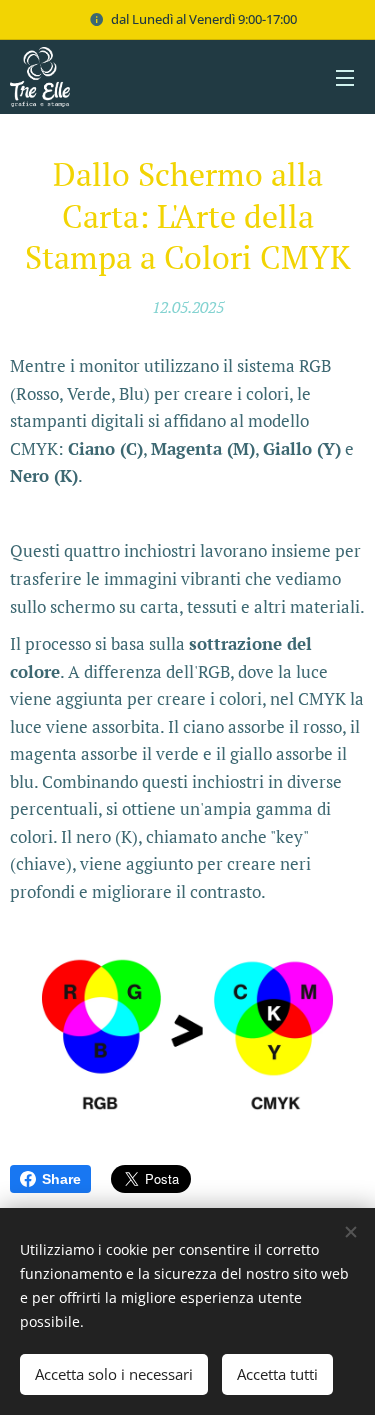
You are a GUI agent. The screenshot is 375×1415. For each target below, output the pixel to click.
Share (61, 1179)
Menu (345, 77)
